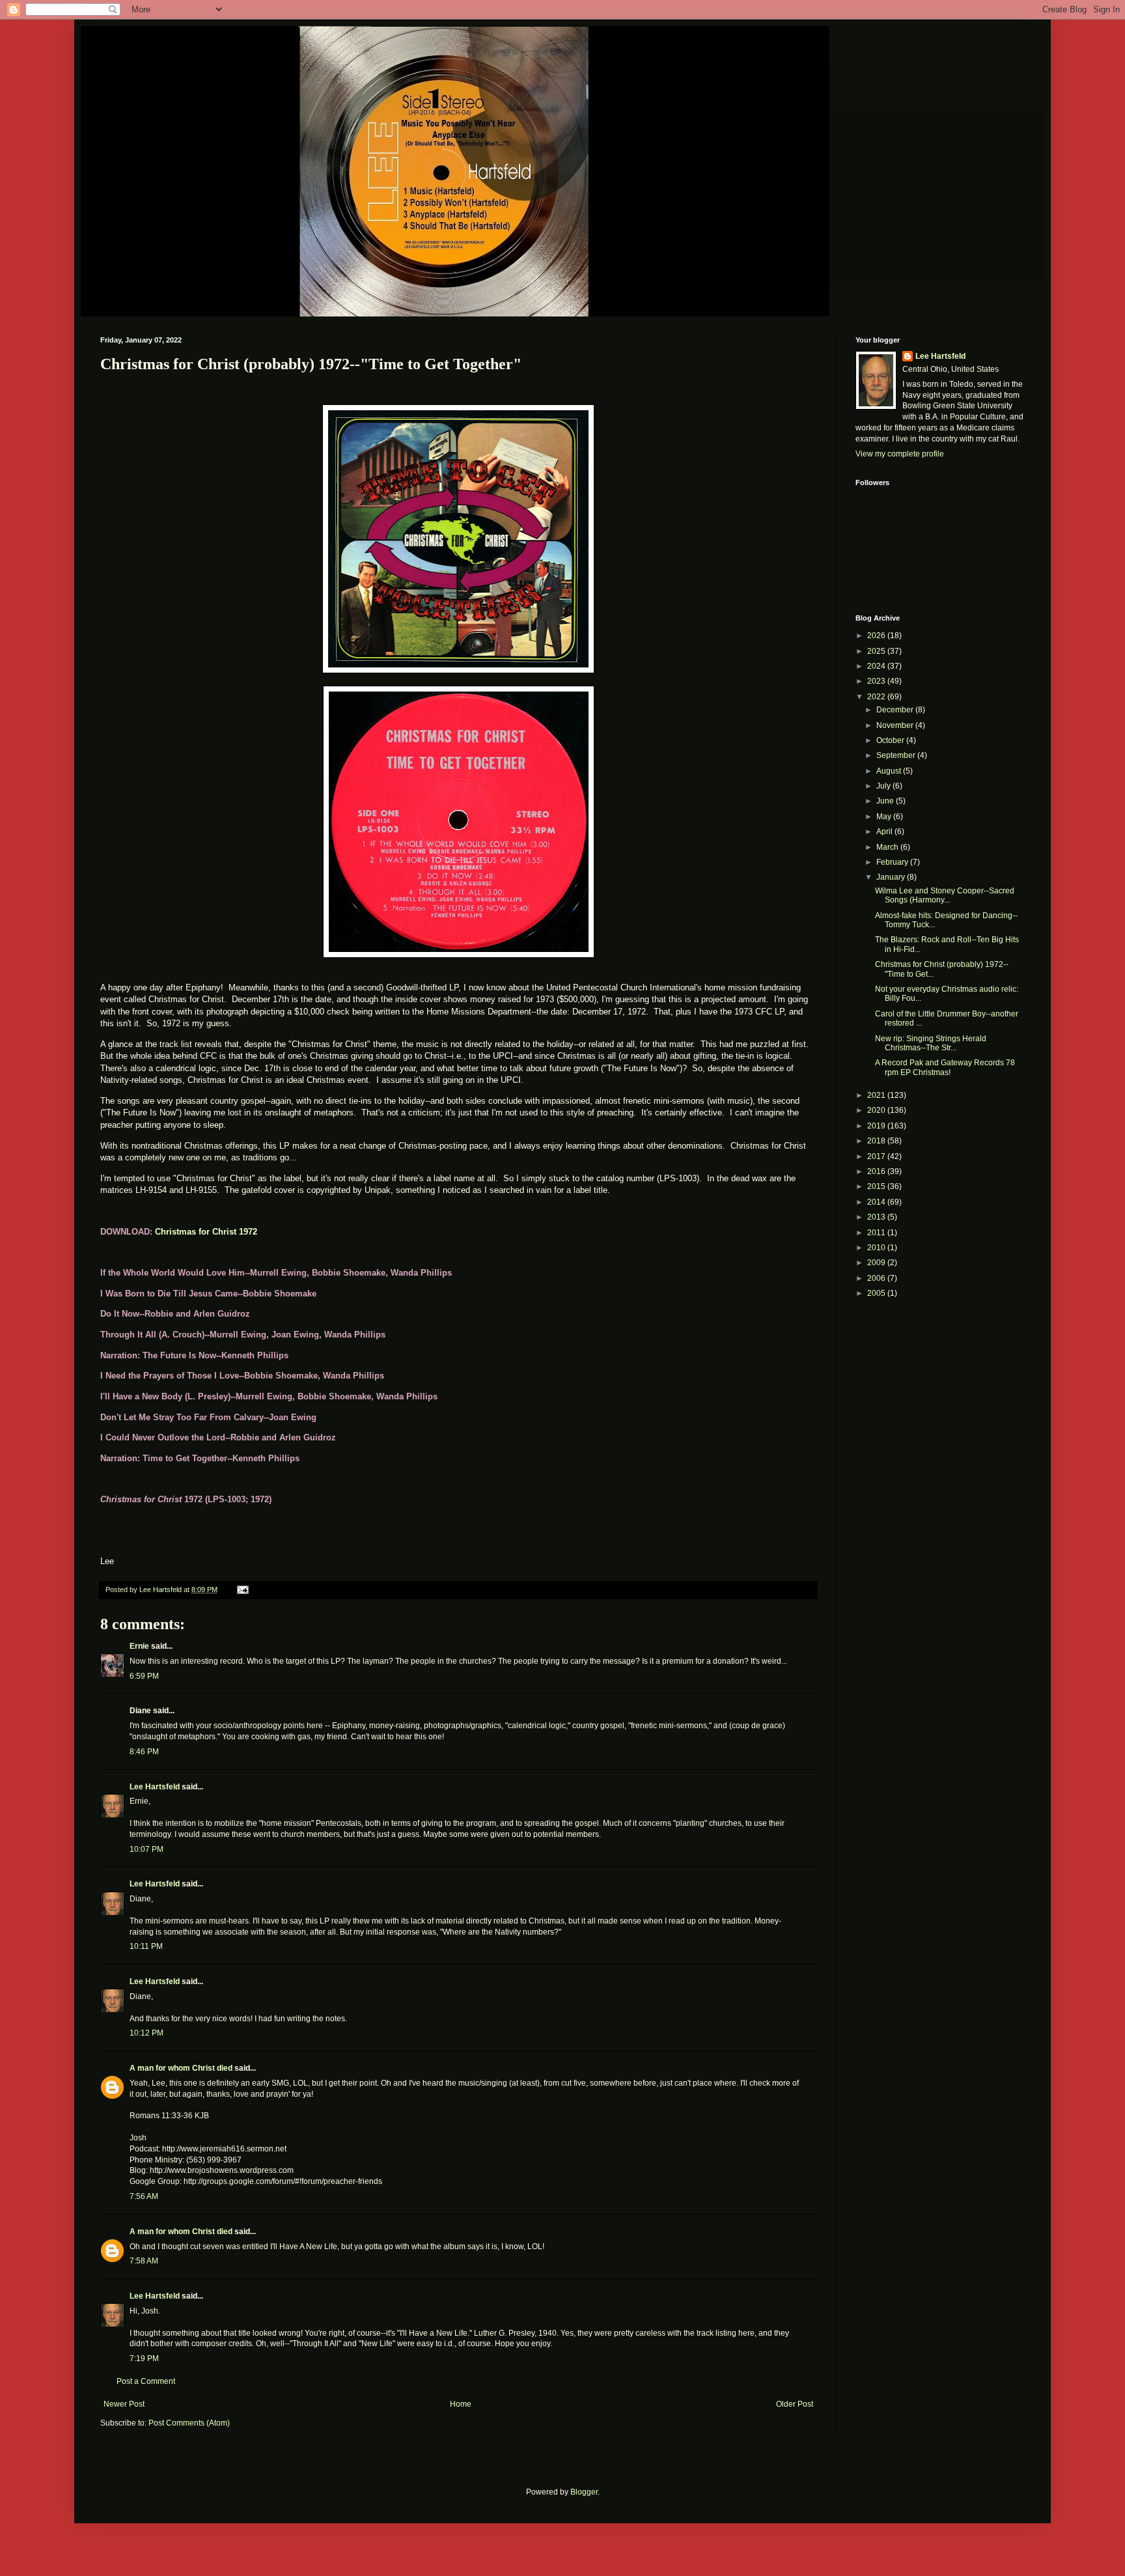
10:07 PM (146, 1849)
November (896, 725)
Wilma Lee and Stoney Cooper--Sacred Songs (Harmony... (945, 895)
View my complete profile (900, 454)
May (885, 817)
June (886, 801)
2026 (877, 636)
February (893, 862)
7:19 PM (144, 2359)
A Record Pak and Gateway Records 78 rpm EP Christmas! (945, 1067)
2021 (877, 1095)
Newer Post (124, 2404)
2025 (877, 651)
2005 (877, 1293)
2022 (877, 697)
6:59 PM (144, 1676)
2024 (877, 666)
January (892, 877)
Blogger (584, 2492)
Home (461, 2404)
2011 (877, 1233)
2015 (877, 1186)
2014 (877, 1202)
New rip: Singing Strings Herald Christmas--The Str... (931, 1043)
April (885, 832)
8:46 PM (144, 1752)
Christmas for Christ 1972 (206, 1232)
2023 (877, 681)
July (884, 786)
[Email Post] (242, 1589)
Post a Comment (146, 2381)
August (890, 771)
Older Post (795, 2404)
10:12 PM (146, 2033)
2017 (877, 1156)
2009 (877, 1263)
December (896, 710)
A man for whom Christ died (181, 2068)
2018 (877, 1141)
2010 (877, 1248)
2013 (877, 1217)
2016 (877, 1171)
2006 (877, 1278)
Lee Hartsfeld (155, 1787)
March (888, 847)
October (891, 740)
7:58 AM (144, 2261)
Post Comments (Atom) (189, 2423)
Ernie (139, 1646)
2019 (877, 1126)
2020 (877, 1110)
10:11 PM (146, 1946)
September (897, 755)
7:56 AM (144, 2196)
